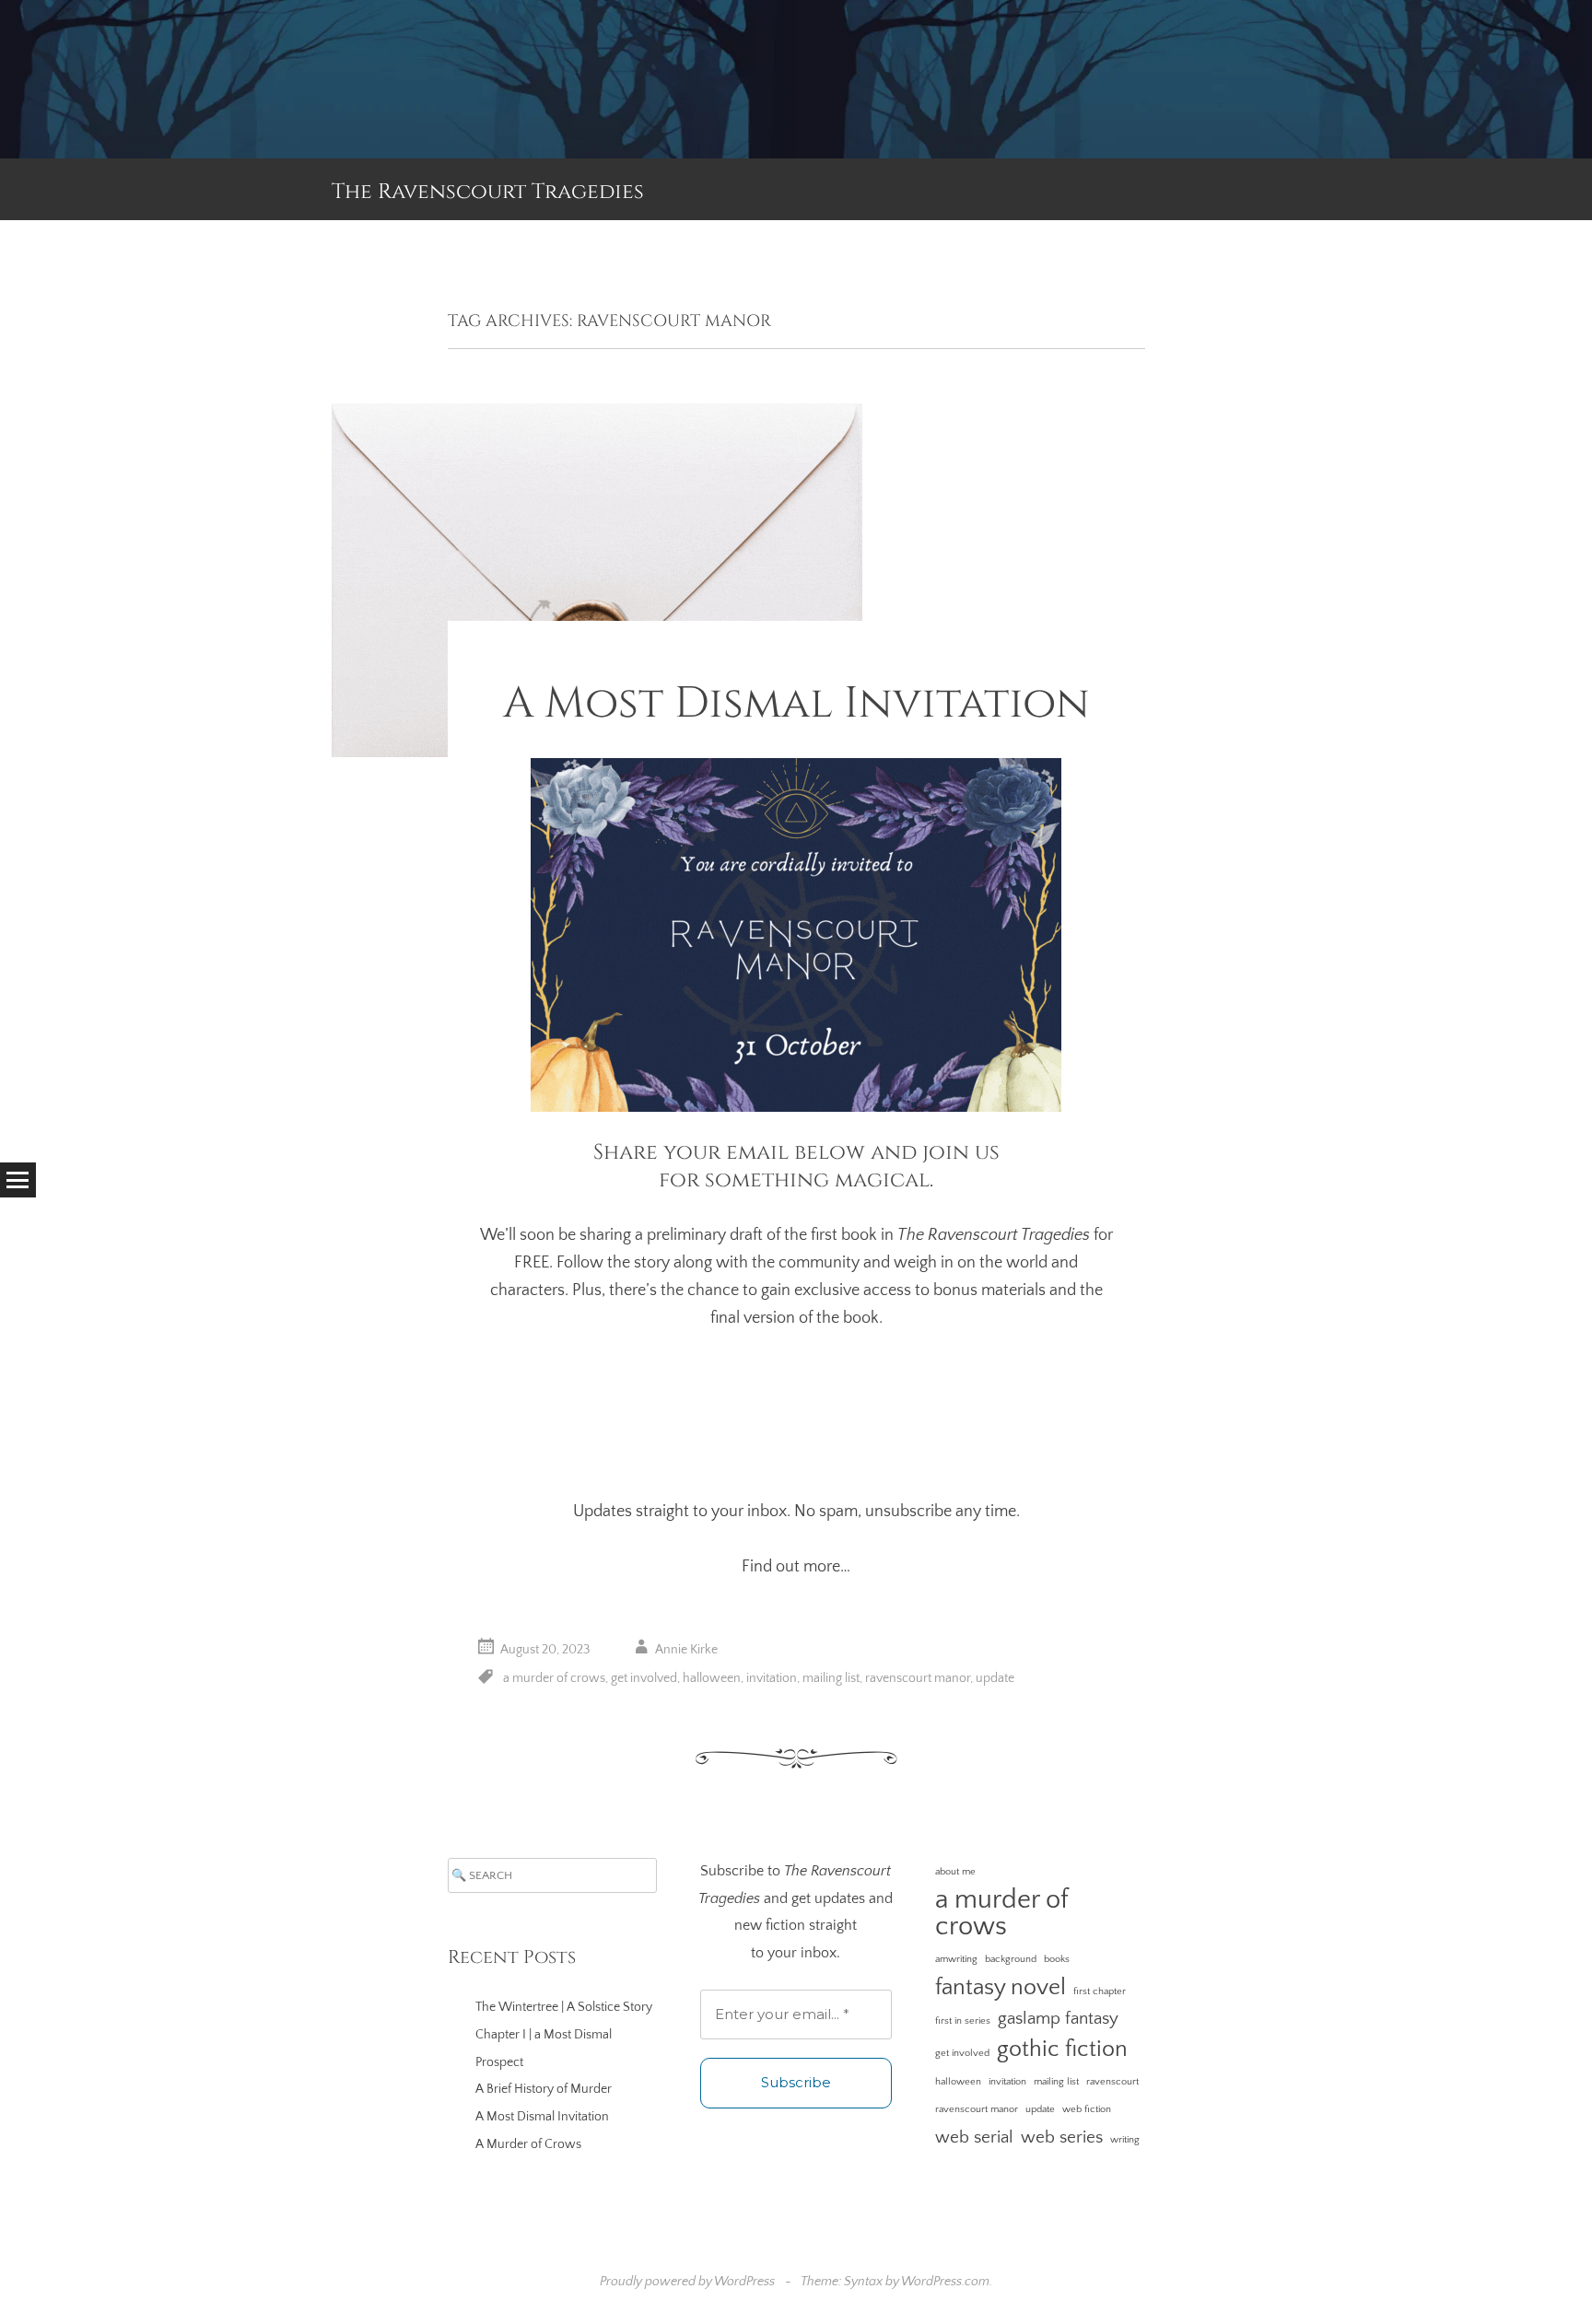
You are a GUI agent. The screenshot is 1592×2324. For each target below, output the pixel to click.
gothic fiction (1062, 2049)
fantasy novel (1001, 1987)
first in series (963, 2021)
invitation (772, 1678)
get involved (644, 1678)
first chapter (1100, 1991)
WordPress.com (945, 2282)
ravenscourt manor (918, 1678)
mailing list (831, 1678)
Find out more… (796, 1567)
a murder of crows (554, 1678)
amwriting (956, 1959)
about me (955, 1872)
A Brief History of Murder (544, 2089)
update (995, 1678)
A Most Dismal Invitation (796, 703)
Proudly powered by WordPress (687, 2282)
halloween (712, 1678)
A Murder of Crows (528, 2144)
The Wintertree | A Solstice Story (564, 2007)
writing (1125, 2140)
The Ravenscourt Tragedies (488, 192)
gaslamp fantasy (1058, 2019)
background (1011, 1959)
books (1057, 1959)
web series (1062, 2137)
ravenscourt (1112, 2082)
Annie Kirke (686, 1651)
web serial (974, 2137)
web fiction (1087, 2109)
